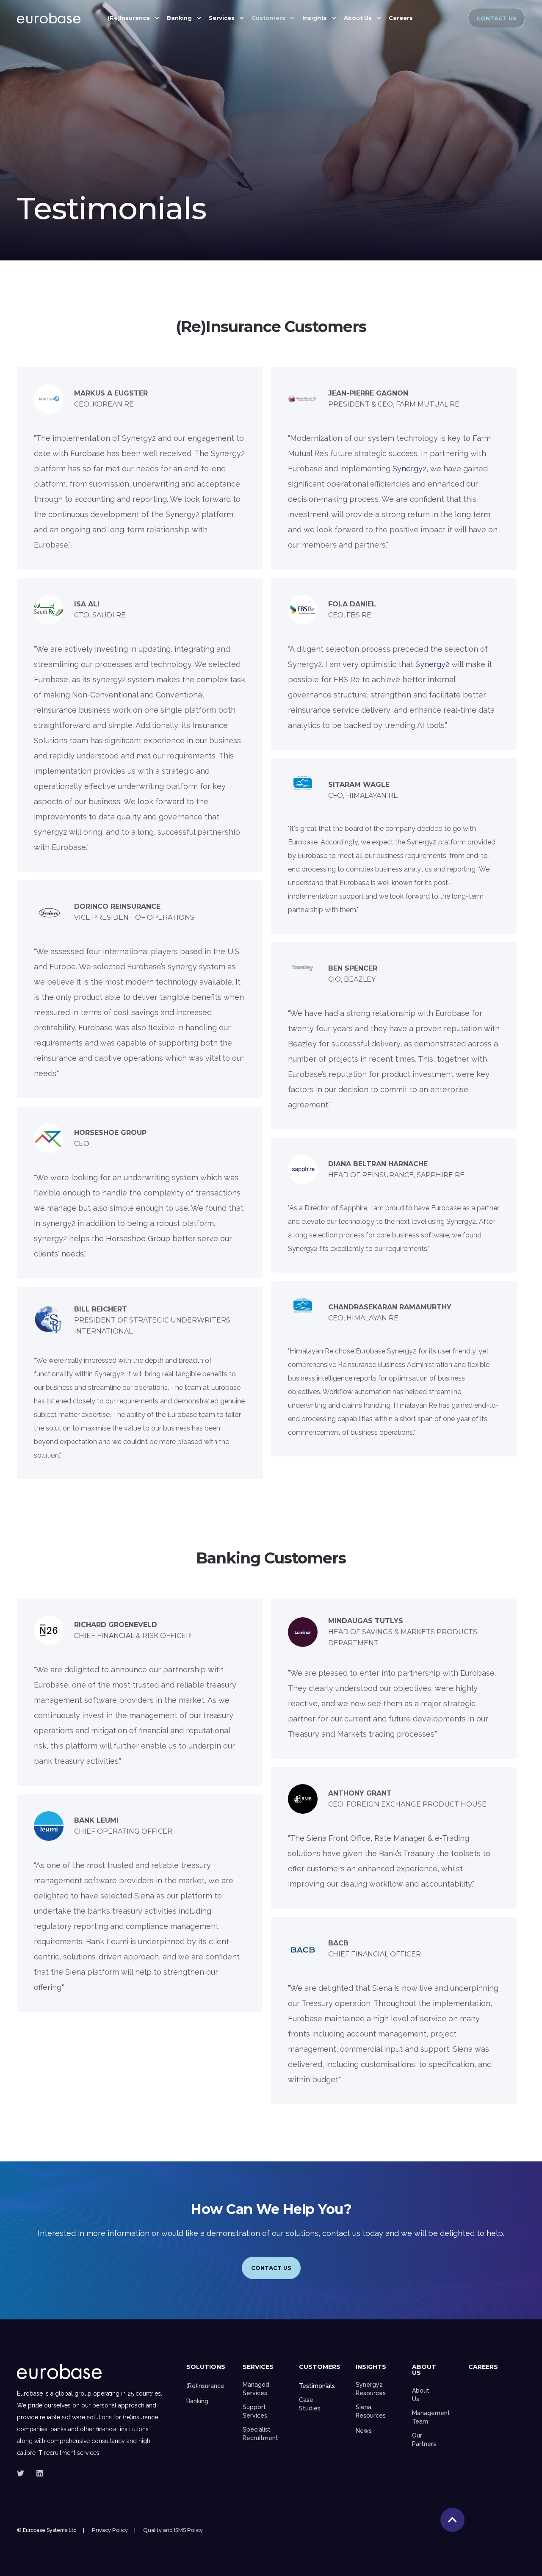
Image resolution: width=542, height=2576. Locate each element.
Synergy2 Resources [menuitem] (371, 2389)
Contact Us (496, 18)
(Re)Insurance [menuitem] (129, 18)
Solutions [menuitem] (206, 2367)
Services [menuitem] (222, 18)
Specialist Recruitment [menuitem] (260, 2434)
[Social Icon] (23, 2473)
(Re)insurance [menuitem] (205, 2386)
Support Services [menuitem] (255, 2411)
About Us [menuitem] (358, 18)
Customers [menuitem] (268, 18)
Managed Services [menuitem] (256, 2389)
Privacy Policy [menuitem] (110, 2530)
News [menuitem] (364, 2431)
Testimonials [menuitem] (317, 2386)
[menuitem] (422, 15)
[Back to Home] (49, 18)
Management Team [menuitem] (431, 2417)
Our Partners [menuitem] (424, 2440)
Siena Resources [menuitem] (371, 2411)
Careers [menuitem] (401, 18)
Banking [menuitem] (179, 18)
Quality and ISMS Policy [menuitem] (173, 2530)
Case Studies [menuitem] (310, 2404)
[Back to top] (452, 2520)
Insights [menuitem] (315, 18)
